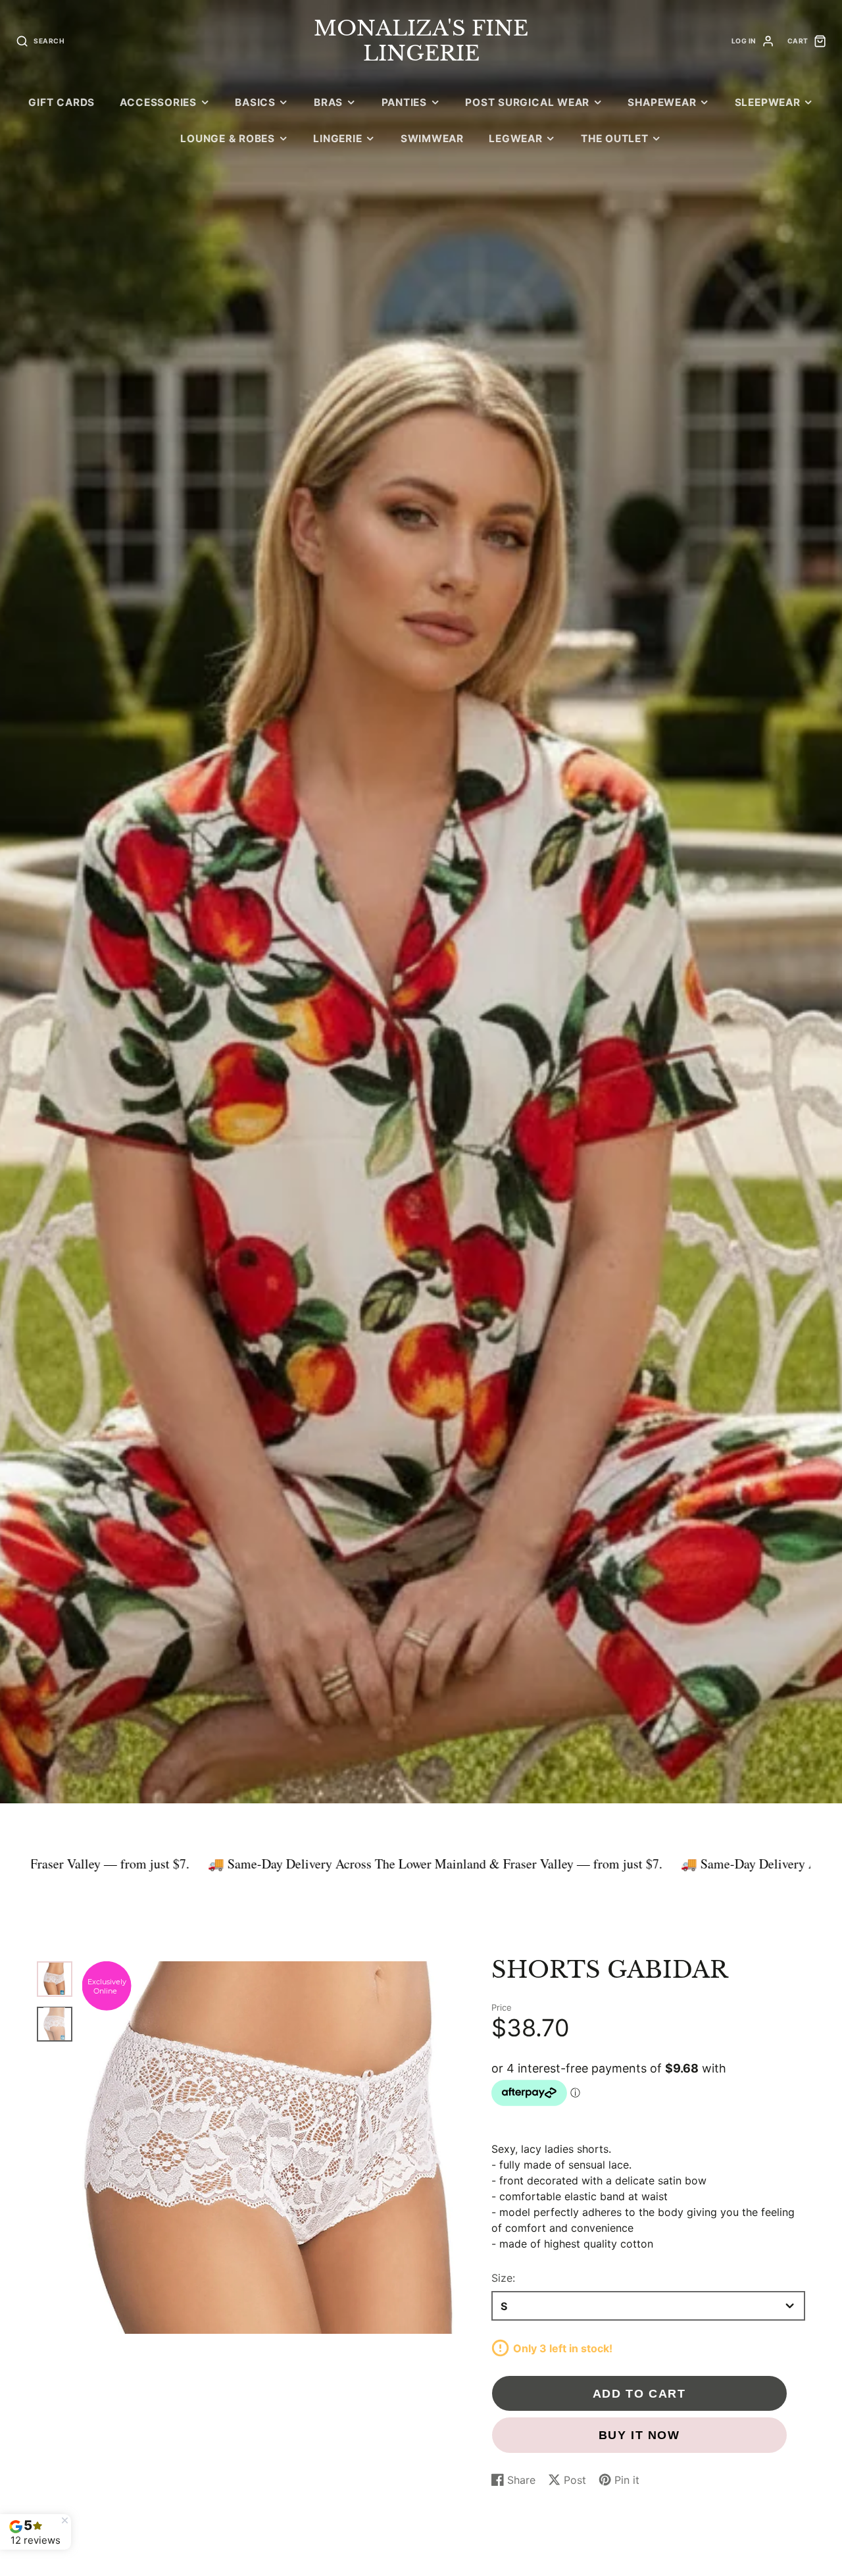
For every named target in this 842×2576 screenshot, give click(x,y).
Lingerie (337, 139)
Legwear (515, 139)
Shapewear (662, 102)
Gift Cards (62, 102)
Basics (255, 102)
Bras (328, 102)
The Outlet (615, 139)
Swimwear (432, 139)
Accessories (158, 102)
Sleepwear (768, 102)
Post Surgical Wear (527, 102)
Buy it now (639, 2435)
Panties (404, 102)
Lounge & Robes (228, 139)
